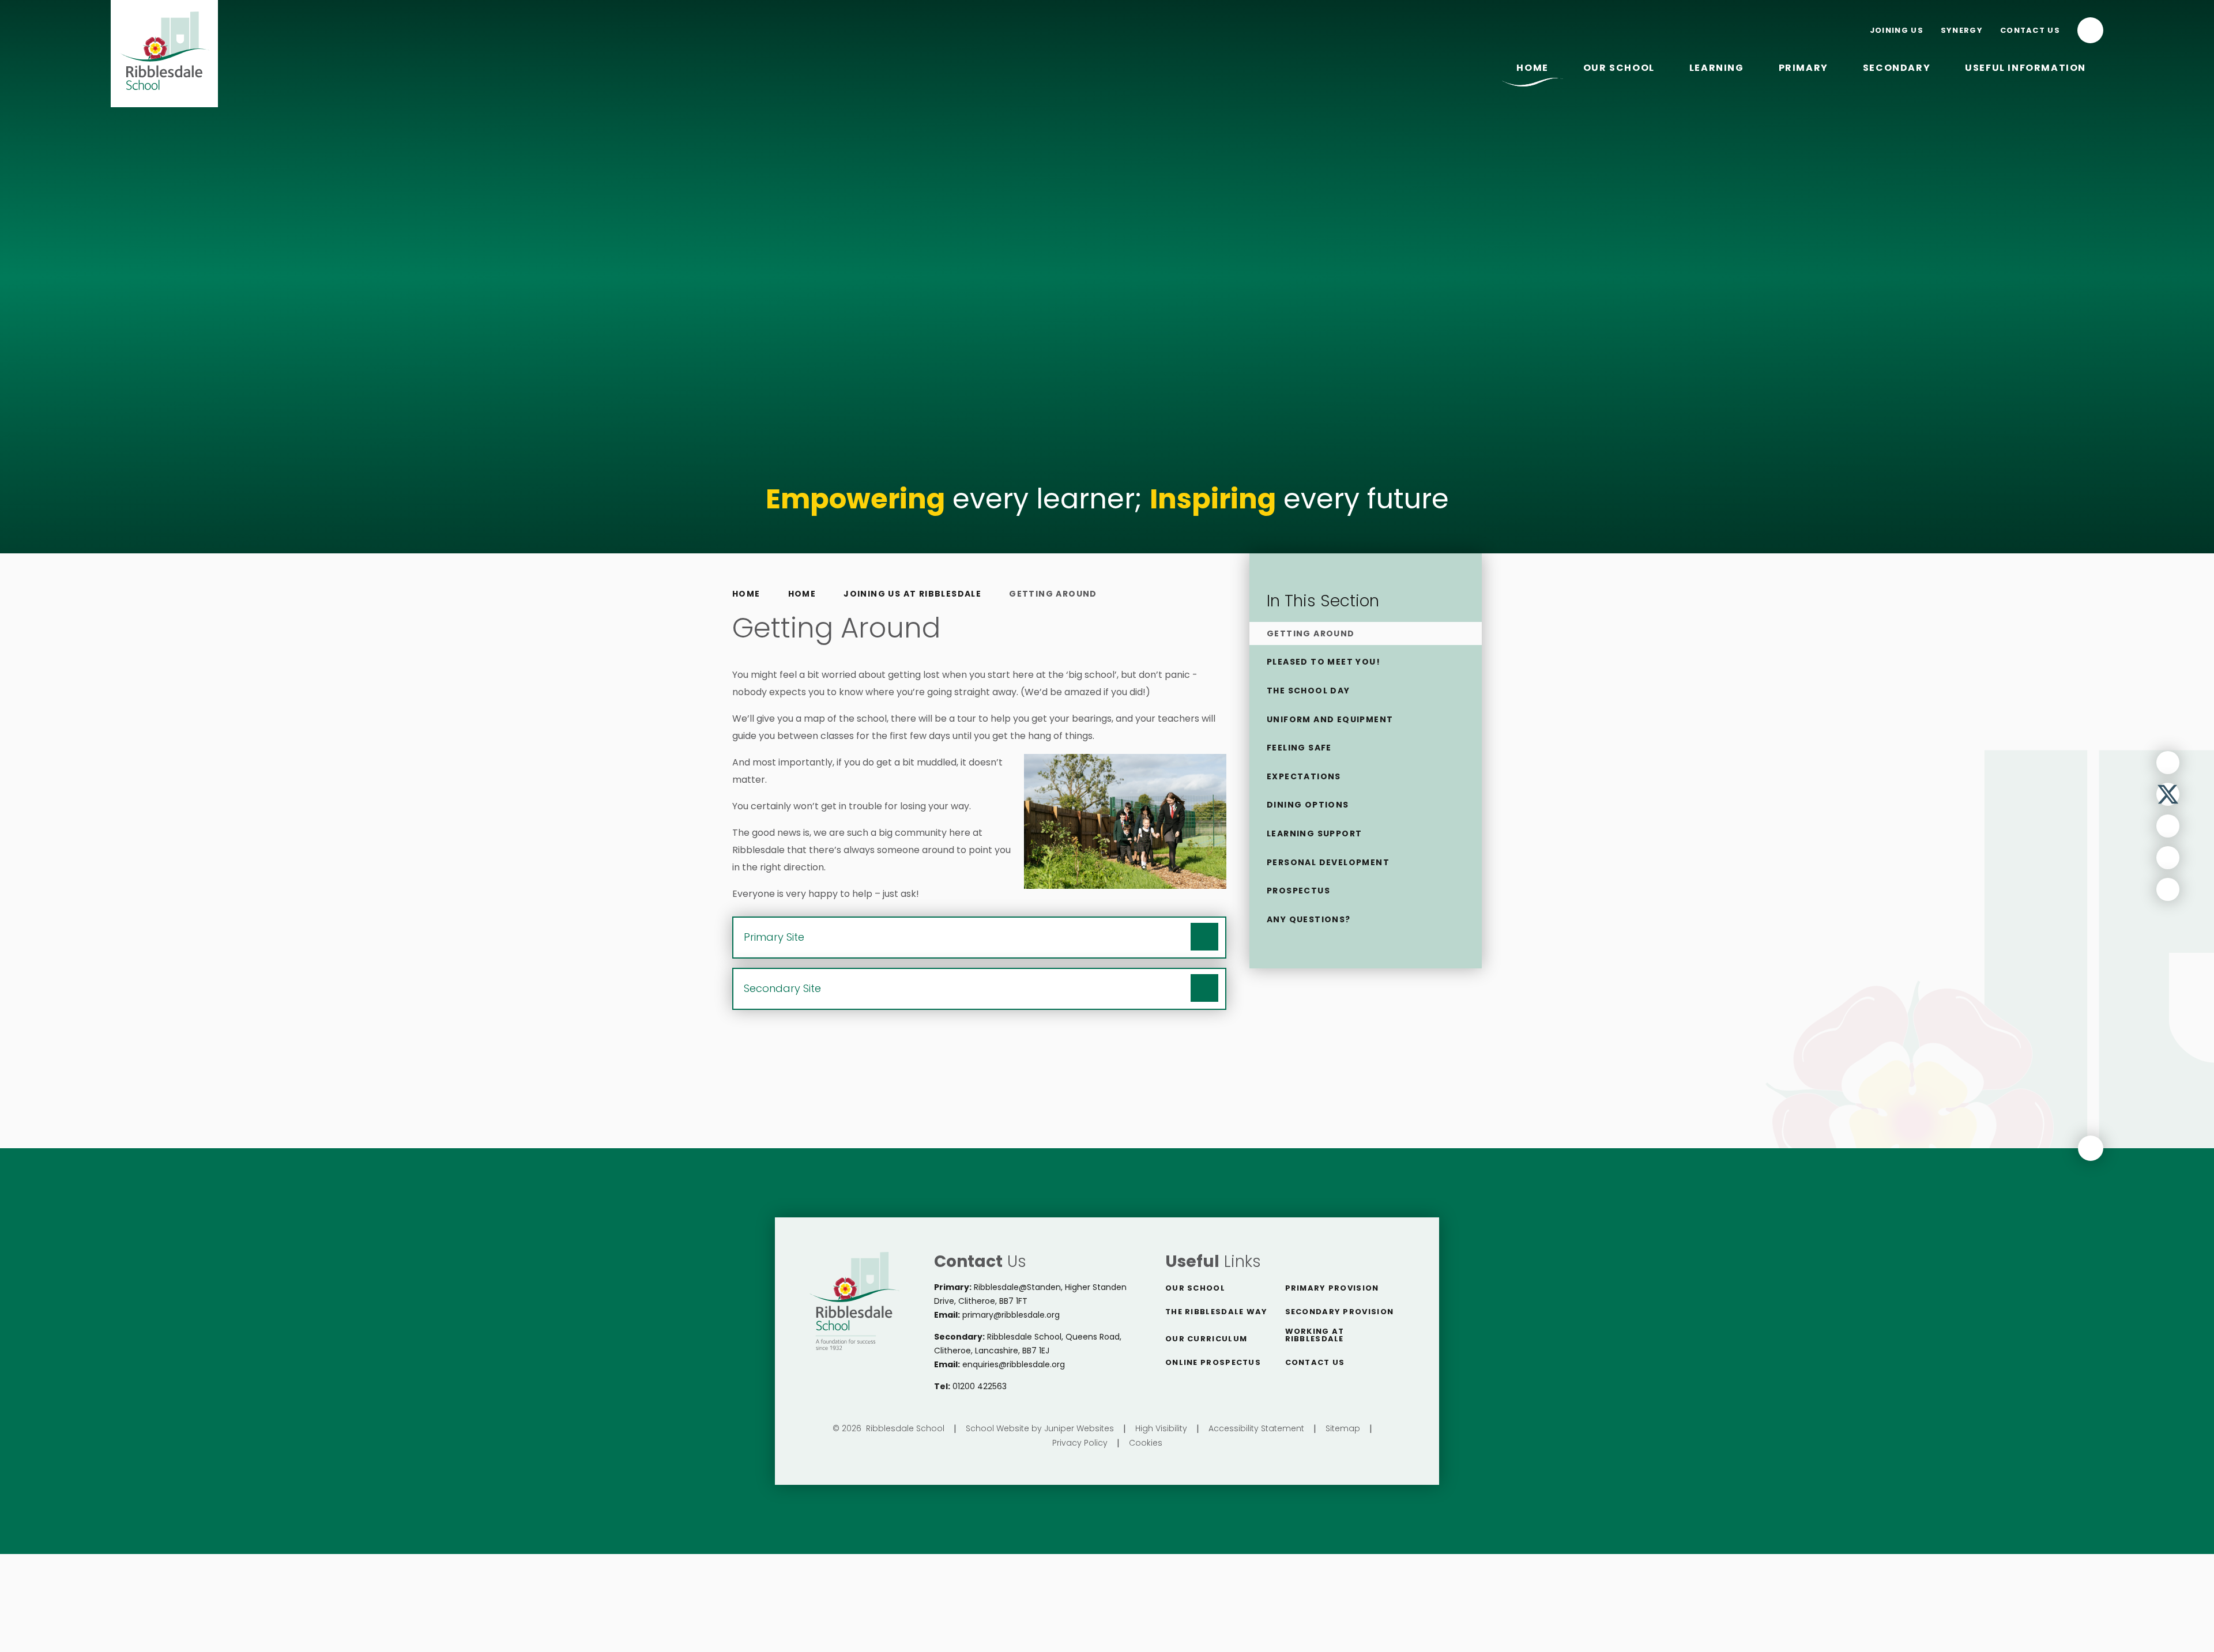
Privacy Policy (1080, 1443)
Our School (1195, 1288)
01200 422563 (980, 1386)
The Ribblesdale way (1217, 1312)
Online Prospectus (1213, 1362)
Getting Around (1053, 594)
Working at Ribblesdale (1315, 1335)
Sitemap (1343, 1428)
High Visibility (1161, 1428)
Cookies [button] (1146, 1443)
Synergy (1962, 30)
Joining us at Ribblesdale (912, 594)
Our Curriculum (1206, 1339)
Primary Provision (1332, 1288)
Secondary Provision (1340, 1312)
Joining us (1897, 30)
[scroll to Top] (2091, 1148)
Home (746, 594)
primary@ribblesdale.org (1011, 1315)
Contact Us (2030, 30)
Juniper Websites (1079, 1428)
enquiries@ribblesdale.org (1014, 1364)
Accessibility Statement (1256, 1428)
